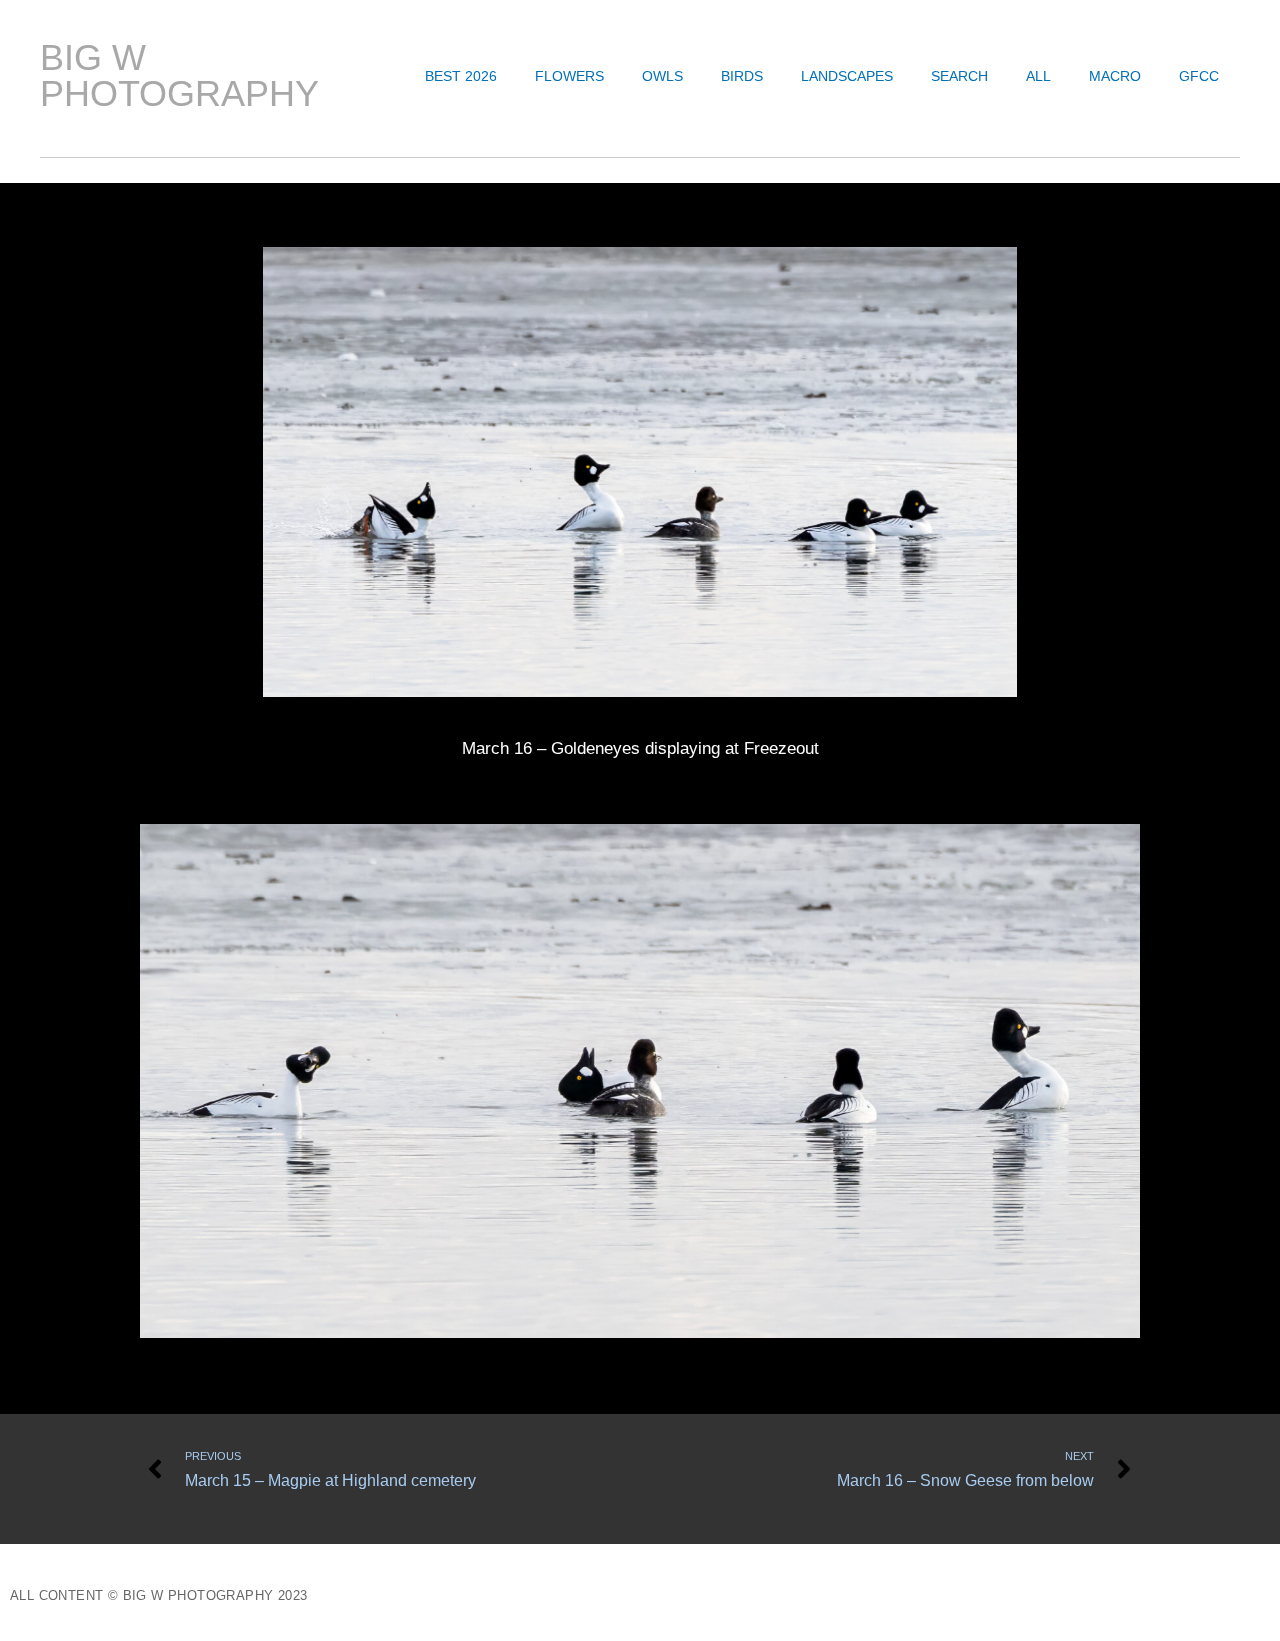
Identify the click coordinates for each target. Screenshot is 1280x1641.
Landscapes (847, 76)
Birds (742, 76)
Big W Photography (179, 75)
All (1038, 76)
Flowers (569, 76)
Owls (662, 76)
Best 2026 (461, 76)
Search (959, 76)
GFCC (1199, 76)
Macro (1115, 76)
